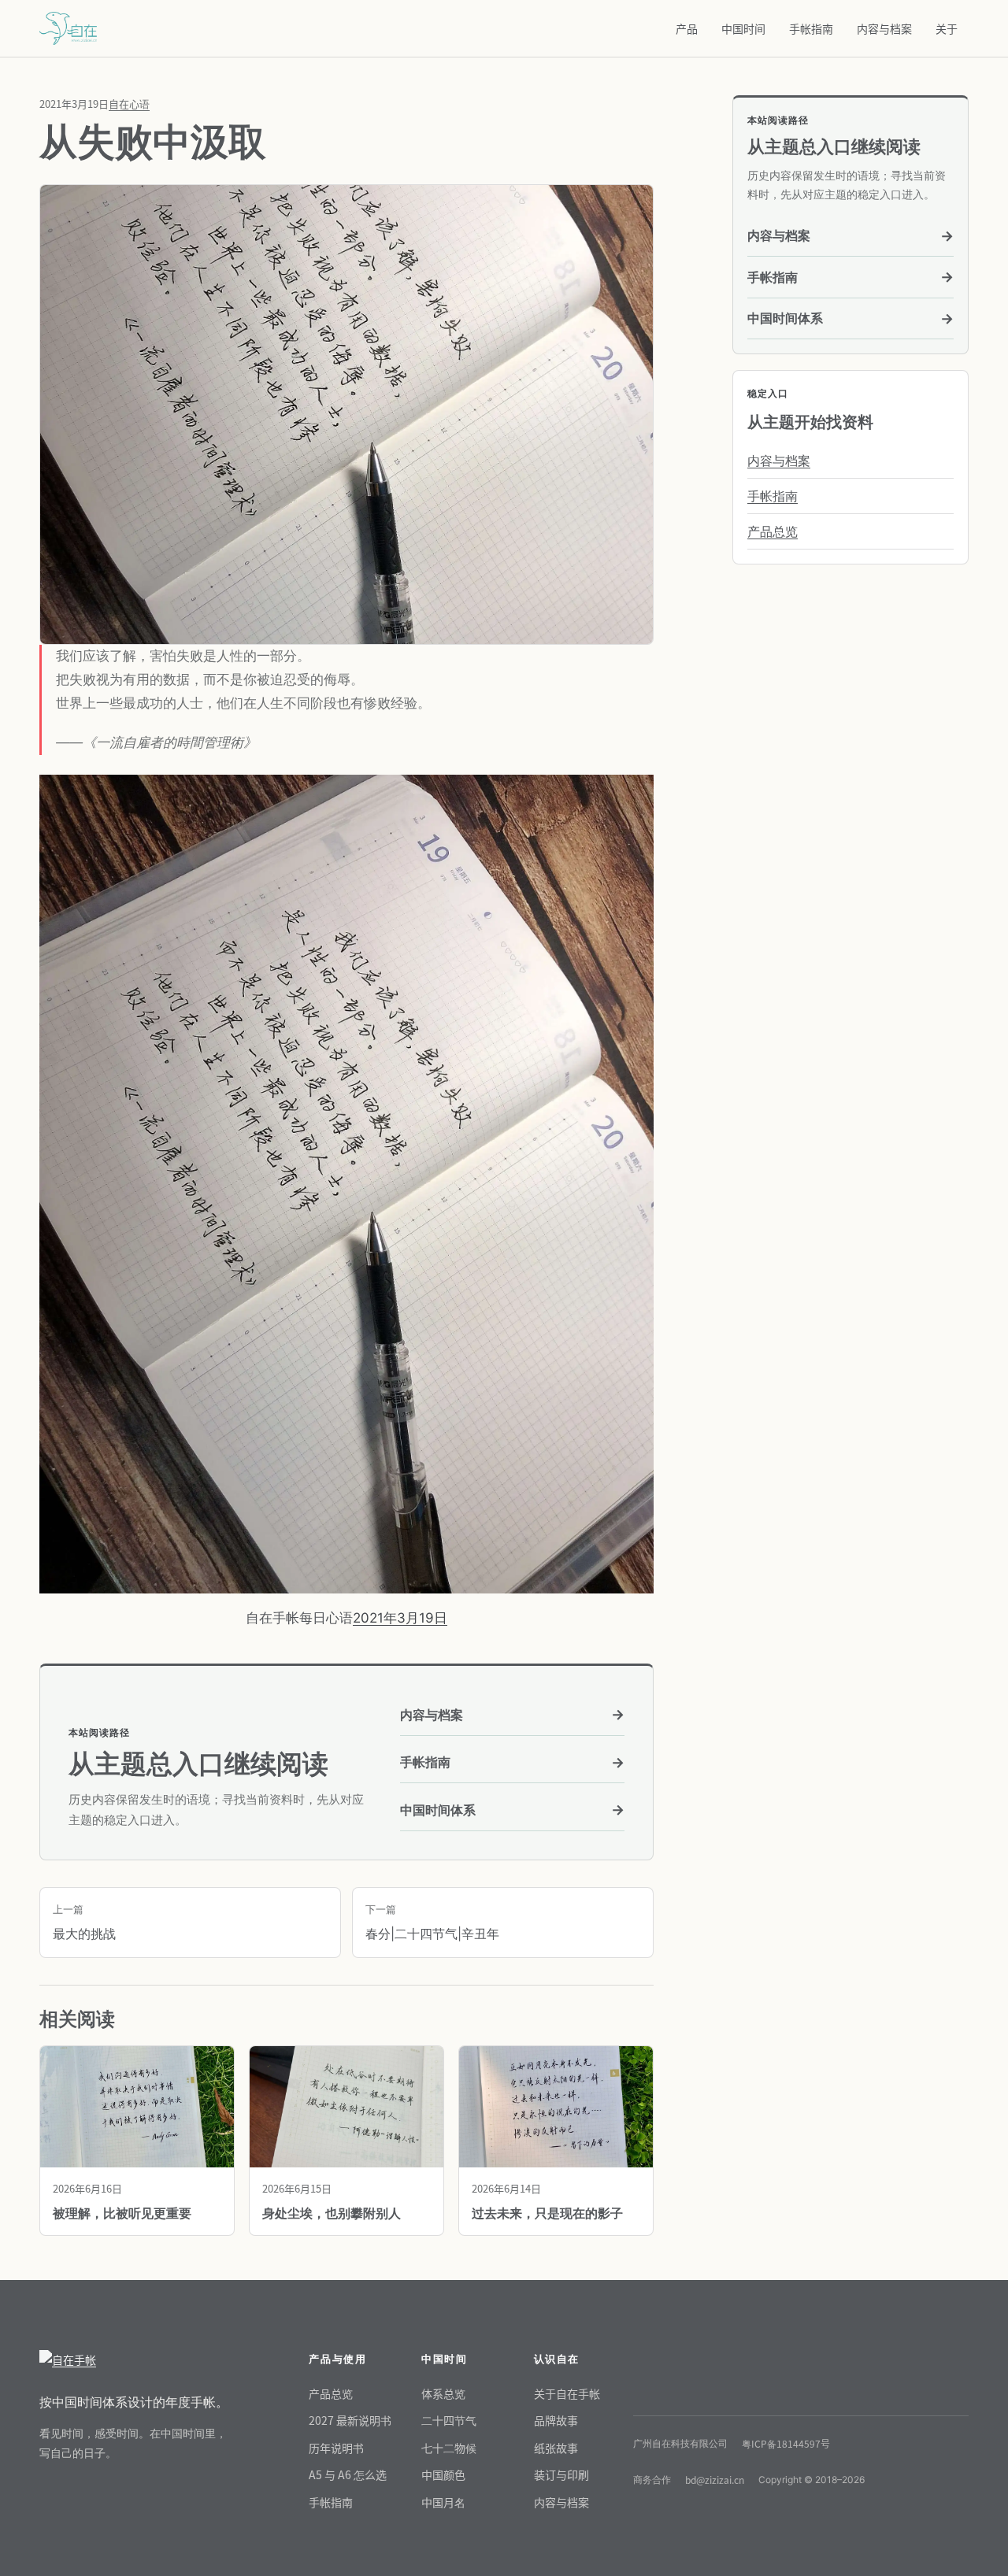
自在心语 (129, 104)
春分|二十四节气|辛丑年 (432, 1923)
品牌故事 (556, 2420)
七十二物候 (449, 2448)
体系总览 (443, 2393)
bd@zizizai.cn (715, 2480)
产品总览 (773, 531)
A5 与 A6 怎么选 (348, 2474)
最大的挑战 (84, 1923)
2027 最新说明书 (350, 2420)
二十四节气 (449, 2420)
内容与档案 (884, 28)
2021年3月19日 (400, 1618)
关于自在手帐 (567, 2393)
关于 (947, 28)
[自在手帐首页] (134, 2360)
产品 (687, 28)
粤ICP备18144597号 (786, 2443)
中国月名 (443, 2502)
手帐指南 (811, 28)
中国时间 (743, 28)
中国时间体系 (512, 1810)
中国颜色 (443, 2474)
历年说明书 (336, 2448)
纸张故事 (556, 2448)
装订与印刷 (561, 2474)
